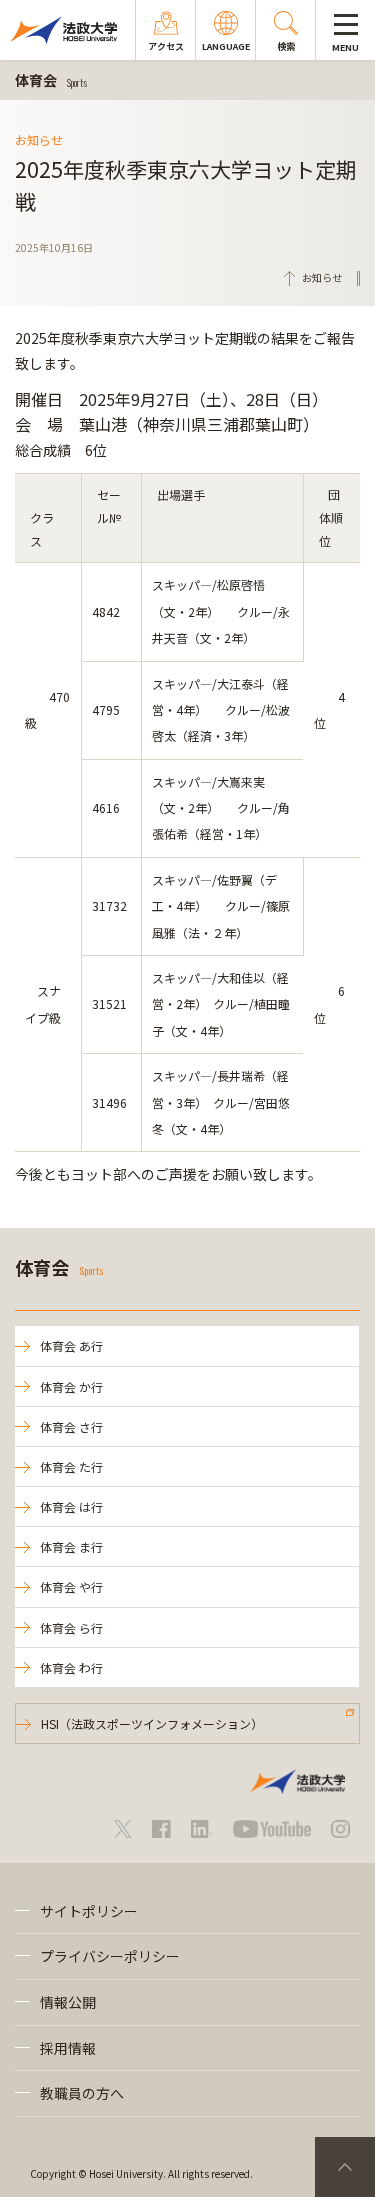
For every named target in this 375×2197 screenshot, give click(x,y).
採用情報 (68, 2048)
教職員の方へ (82, 2093)
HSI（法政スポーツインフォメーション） (152, 1723)
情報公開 (68, 2002)
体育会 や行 (71, 1586)
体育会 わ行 (71, 1667)
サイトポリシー (89, 1911)
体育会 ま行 (71, 1546)
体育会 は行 (71, 1506)
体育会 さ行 (71, 1426)
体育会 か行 (71, 1386)
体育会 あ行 (71, 1345)
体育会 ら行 (71, 1627)
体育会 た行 (71, 1466)
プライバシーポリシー (110, 1956)
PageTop (345, 2167)
